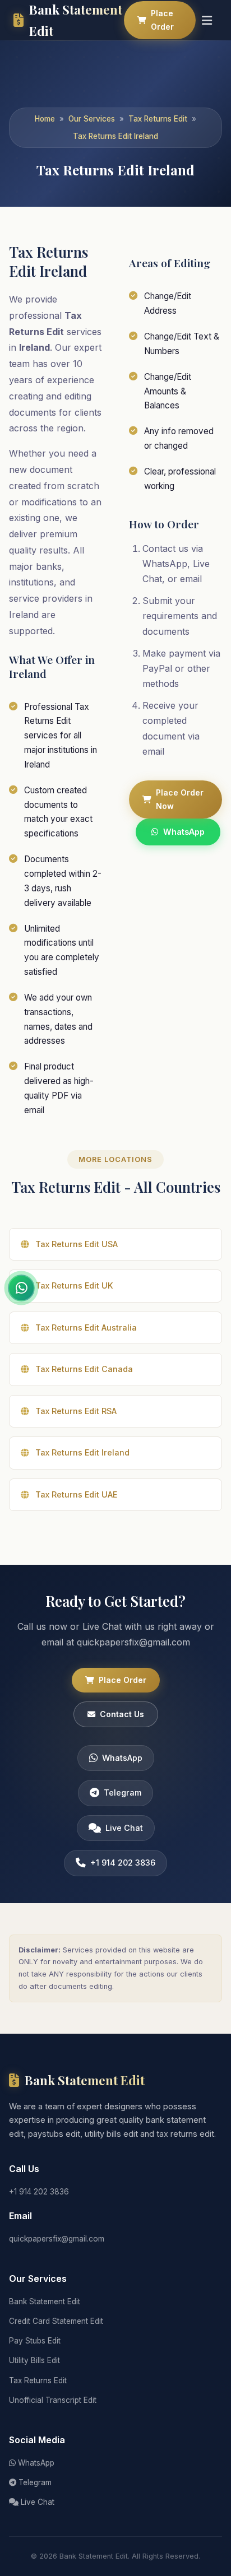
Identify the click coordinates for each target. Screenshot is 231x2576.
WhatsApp (184, 832)
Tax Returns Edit (158, 119)
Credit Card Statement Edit (56, 2321)
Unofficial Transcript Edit (53, 2400)
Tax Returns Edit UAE (76, 1494)
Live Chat (124, 1828)
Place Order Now (180, 799)
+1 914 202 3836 (123, 1863)
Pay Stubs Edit (35, 2341)
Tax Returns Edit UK (74, 1285)
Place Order (162, 20)
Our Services (92, 119)
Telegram (123, 1792)
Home (45, 119)
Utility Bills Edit (34, 2360)
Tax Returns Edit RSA (76, 1411)
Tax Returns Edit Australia (86, 1327)
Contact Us (122, 1714)
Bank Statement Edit (45, 2301)
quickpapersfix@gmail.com (57, 2239)
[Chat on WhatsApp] (21, 1288)
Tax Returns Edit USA (77, 1244)
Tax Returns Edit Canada (84, 1369)
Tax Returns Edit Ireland (115, 136)
